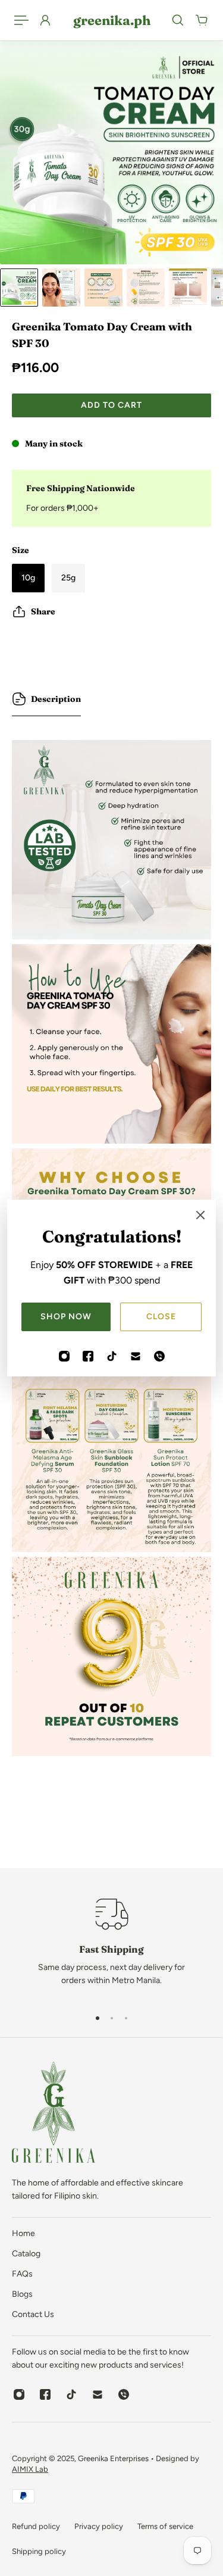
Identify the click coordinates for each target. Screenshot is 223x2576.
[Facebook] (88, 1356)
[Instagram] (64, 1356)
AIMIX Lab (30, 2469)
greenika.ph (112, 20)
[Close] (200, 1215)
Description (56, 699)
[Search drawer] (178, 20)
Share (43, 611)
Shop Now (66, 1317)
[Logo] (54, 2114)
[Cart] (202, 20)
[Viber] (159, 1356)
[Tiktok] (112, 1356)
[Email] (136, 1356)
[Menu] (21, 20)
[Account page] (45, 20)
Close (161, 1317)
